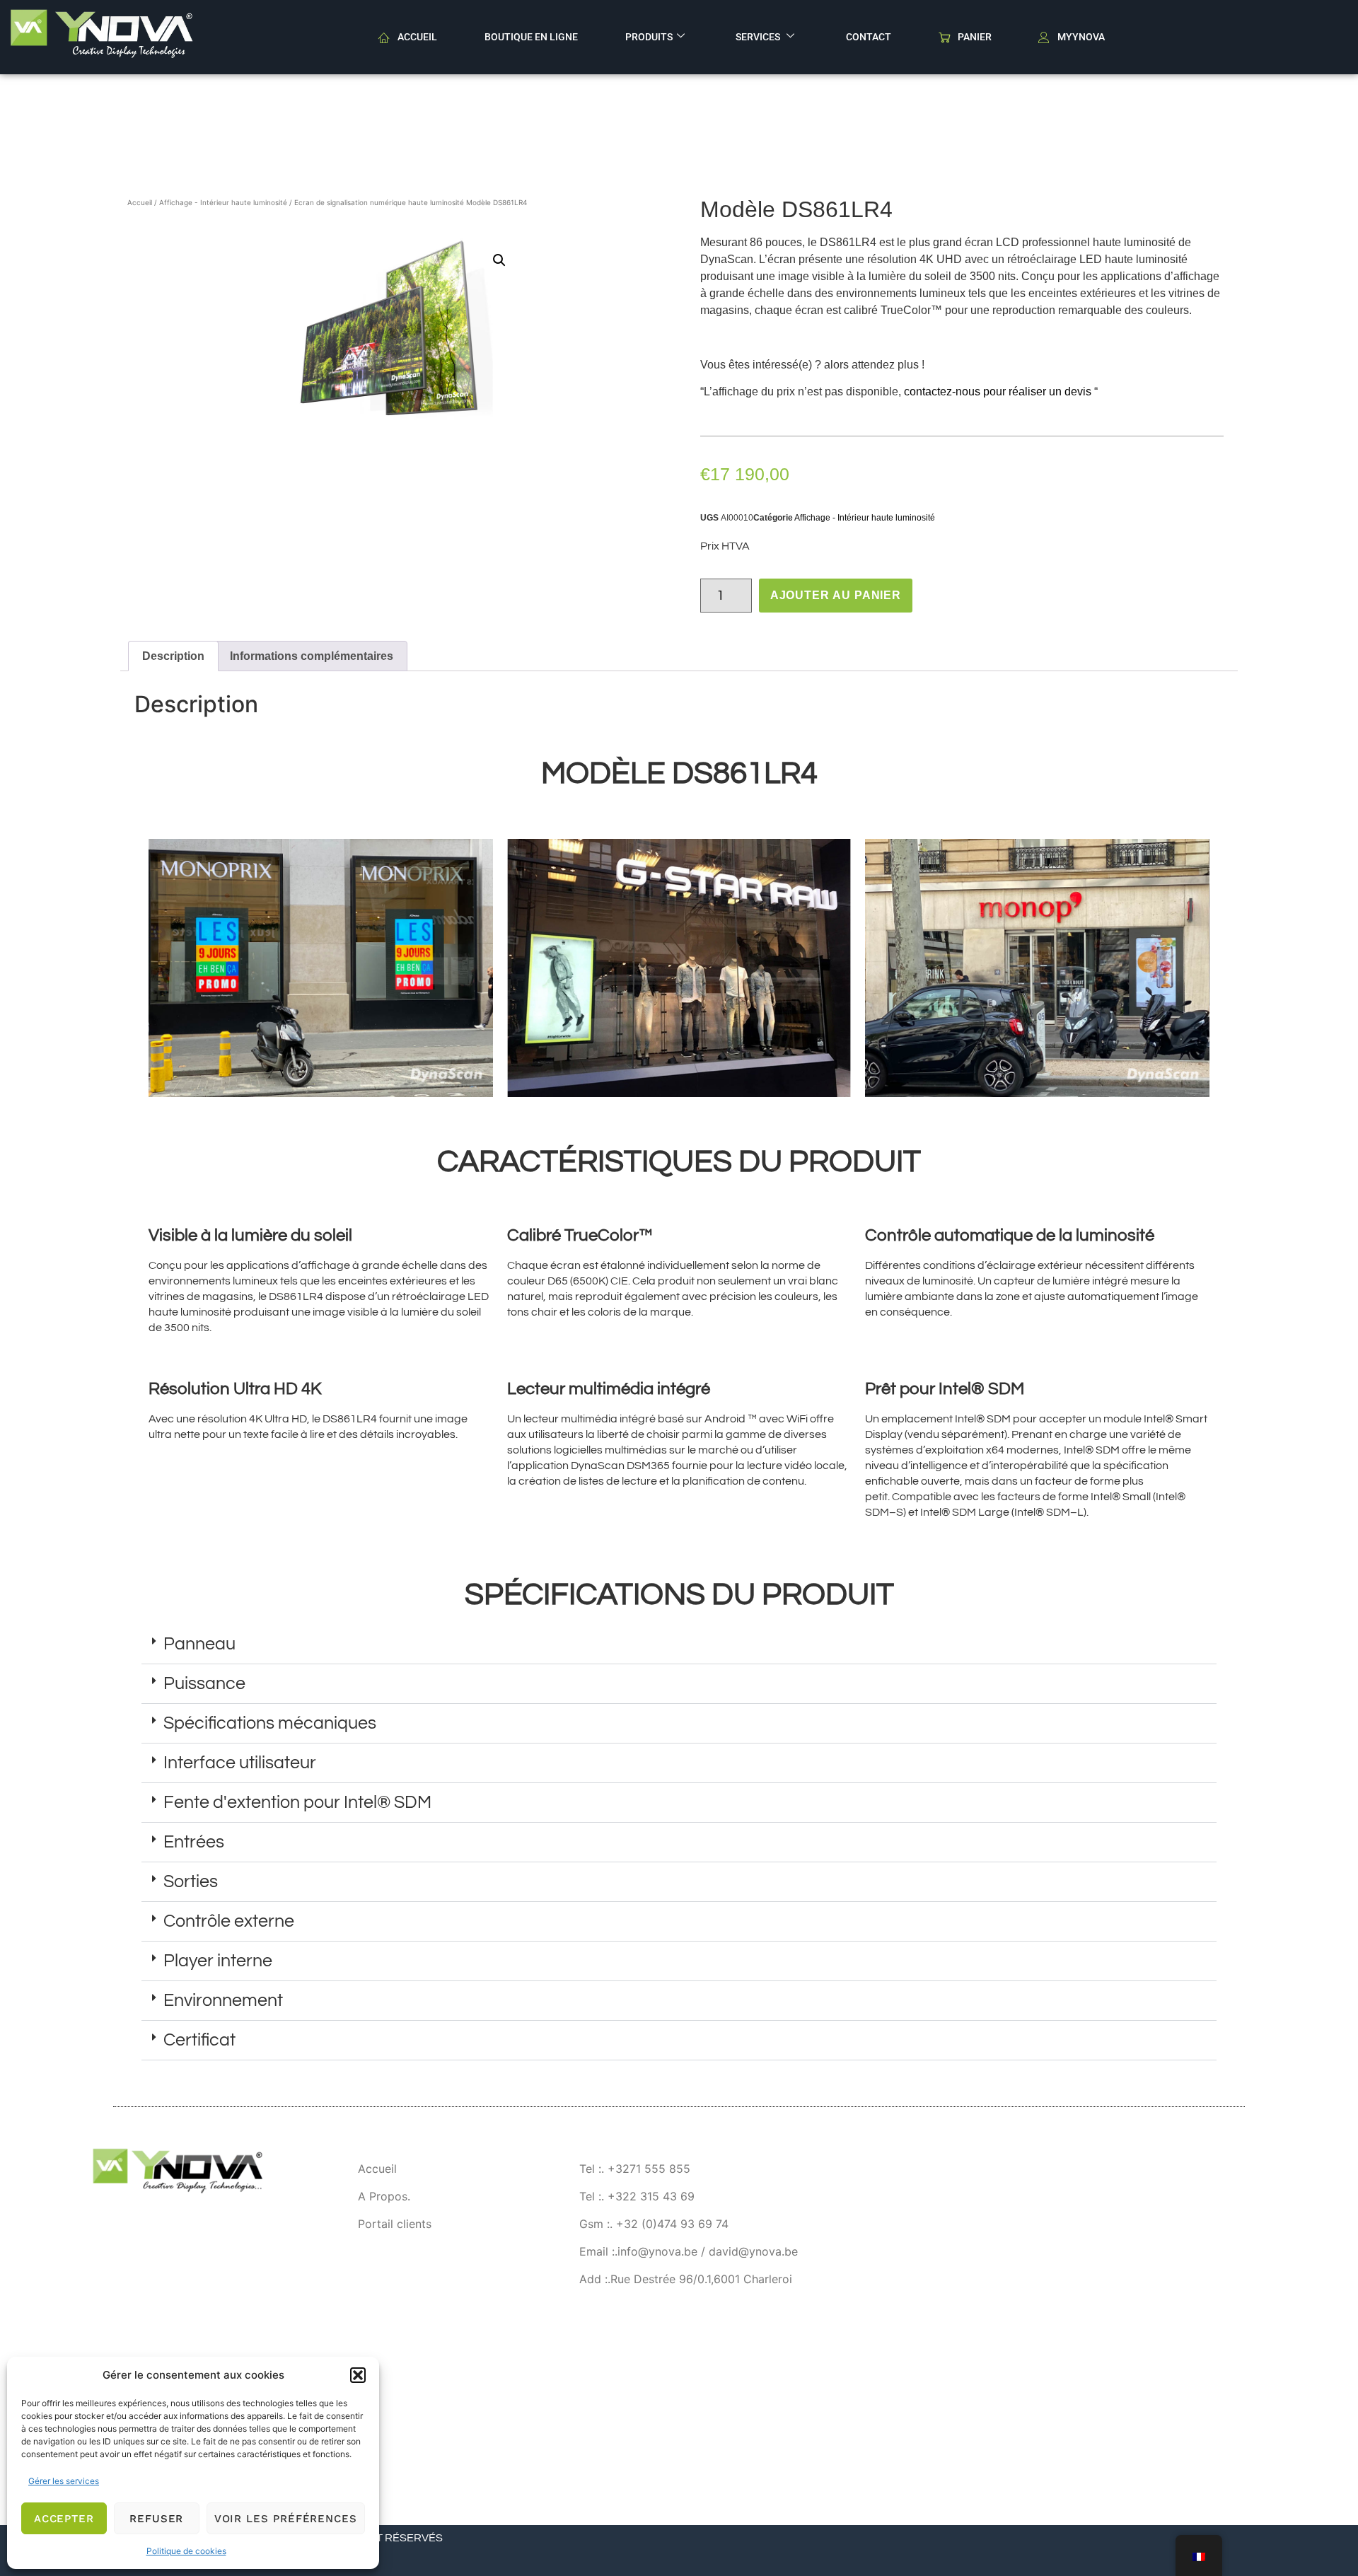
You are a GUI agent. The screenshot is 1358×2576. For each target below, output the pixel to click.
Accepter (64, 2519)
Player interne (218, 1961)
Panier (975, 37)
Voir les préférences (286, 2519)
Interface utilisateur (240, 1763)
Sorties (191, 1881)
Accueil (417, 37)
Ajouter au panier (836, 595)
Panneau (199, 1644)
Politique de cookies (186, 2551)
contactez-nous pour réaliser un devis (999, 391)
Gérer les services (64, 2481)
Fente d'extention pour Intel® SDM (297, 1802)
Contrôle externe (229, 1921)
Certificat (199, 2040)
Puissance (204, 1683)
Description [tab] (173, 656)
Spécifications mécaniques (270, 1723)
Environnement (223, 2000)
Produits (649, 37)
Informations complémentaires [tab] (312, 656)
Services (759, 37)
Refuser (156, 2519)
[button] (358, 2375)
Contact (869, 37)
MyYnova (1081, 37)
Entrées (194, 1842)
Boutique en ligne (531, 37)
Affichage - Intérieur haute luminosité (223, 202)
